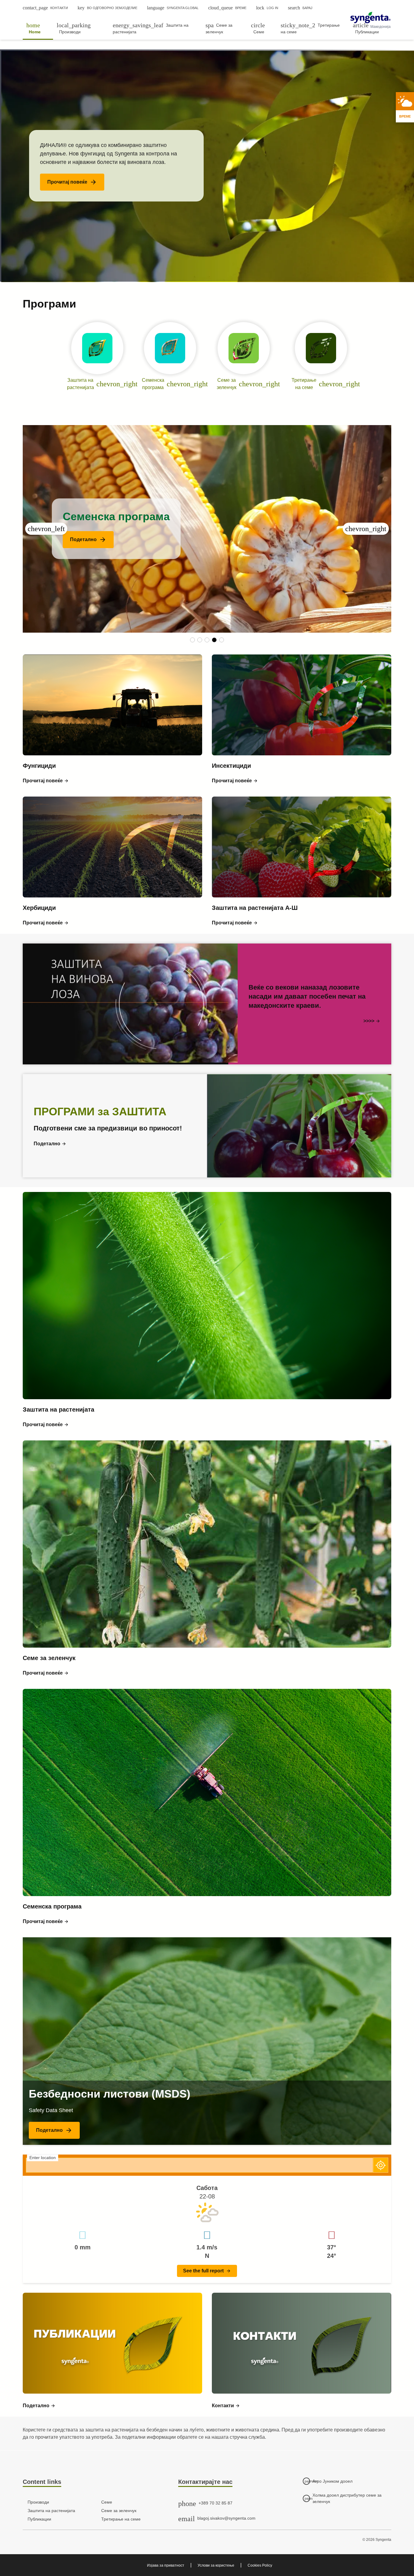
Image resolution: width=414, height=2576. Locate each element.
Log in (267, 8)
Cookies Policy (260, 2565)
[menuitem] (38, 28)
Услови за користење (216, 2565)
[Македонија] (371, 18)
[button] (72, 182)
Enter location (43, 2158)
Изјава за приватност (166, 2565)
